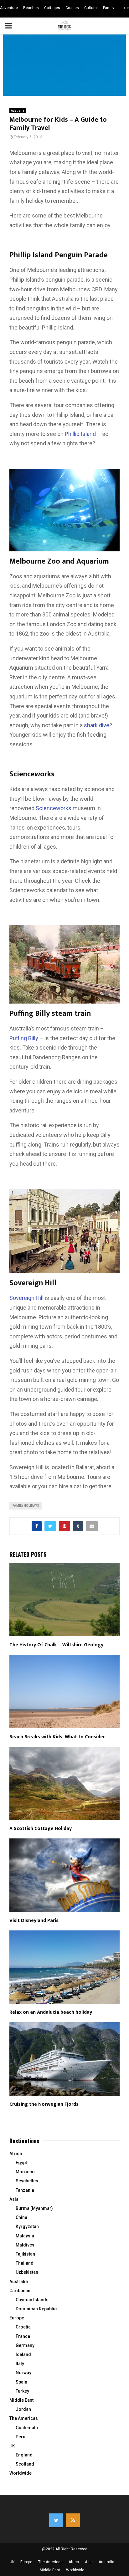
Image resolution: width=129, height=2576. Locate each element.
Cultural (91, 8)
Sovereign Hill (26, 1298)
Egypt (21, 2163)
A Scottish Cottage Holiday (41, 1829)
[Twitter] (56, 2520)
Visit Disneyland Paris (34, 1921)
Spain (21, 2382)
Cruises (72, 8)
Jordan (23, 2409)
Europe (17, 2318)
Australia (18, 111)
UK (12, 2446)
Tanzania (25, 2190)
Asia (14, 2199)
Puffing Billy (24, 1038)
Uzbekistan (27, 2272)
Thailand (25, 2263)
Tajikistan (25, 2254)
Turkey (22, 2391)
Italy (20, 2364)
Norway (23, 2373)
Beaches (31, 8)
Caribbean (20, 2291)
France (23, 2336)
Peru (21, 2437)
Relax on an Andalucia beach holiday (51, 2012)
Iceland (23, 2354)
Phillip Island (80, 434)
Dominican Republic (36, 2309)
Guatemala (27, 2428)
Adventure (9, 8)
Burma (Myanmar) (34, 2208)
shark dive (97, 725)
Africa (16, 2154)
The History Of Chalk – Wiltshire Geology (56, 1645)
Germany (25, 2345)
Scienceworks (54, 808)
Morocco (25, 2172)
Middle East (21, 2400)
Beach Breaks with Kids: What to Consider (57, 1737)
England (24, 2455)
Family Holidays (26, 1506)
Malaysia (25, 2236)
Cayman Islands (32, 2300)
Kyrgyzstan (27, 2226)
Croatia (23, 2327)
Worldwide (21, 2473)
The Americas (24, 2418)
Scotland (25, 2464)
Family (109, 8)
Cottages (52, 8)
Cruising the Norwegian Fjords (44, 2104)
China (21, 2217)
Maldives (25, 2245)
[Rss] (73, 2520)
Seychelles (27, 2181)
